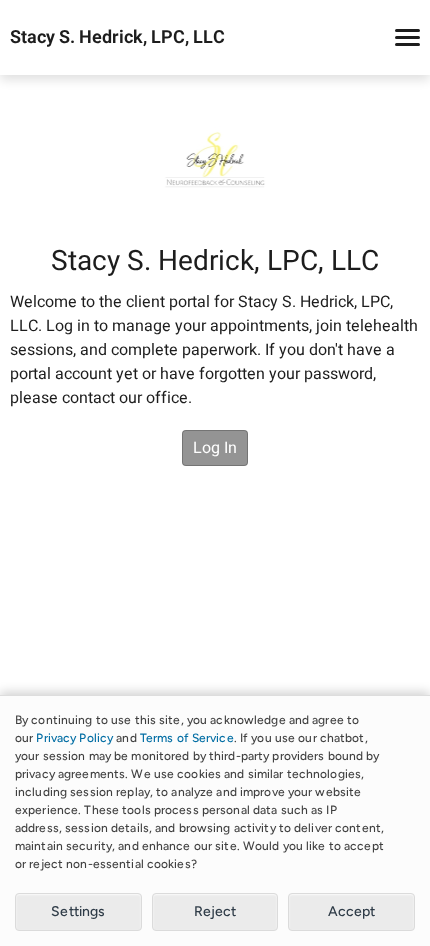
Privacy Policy (74, 738)
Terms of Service (187, 738)
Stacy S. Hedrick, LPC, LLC (117, 38)
